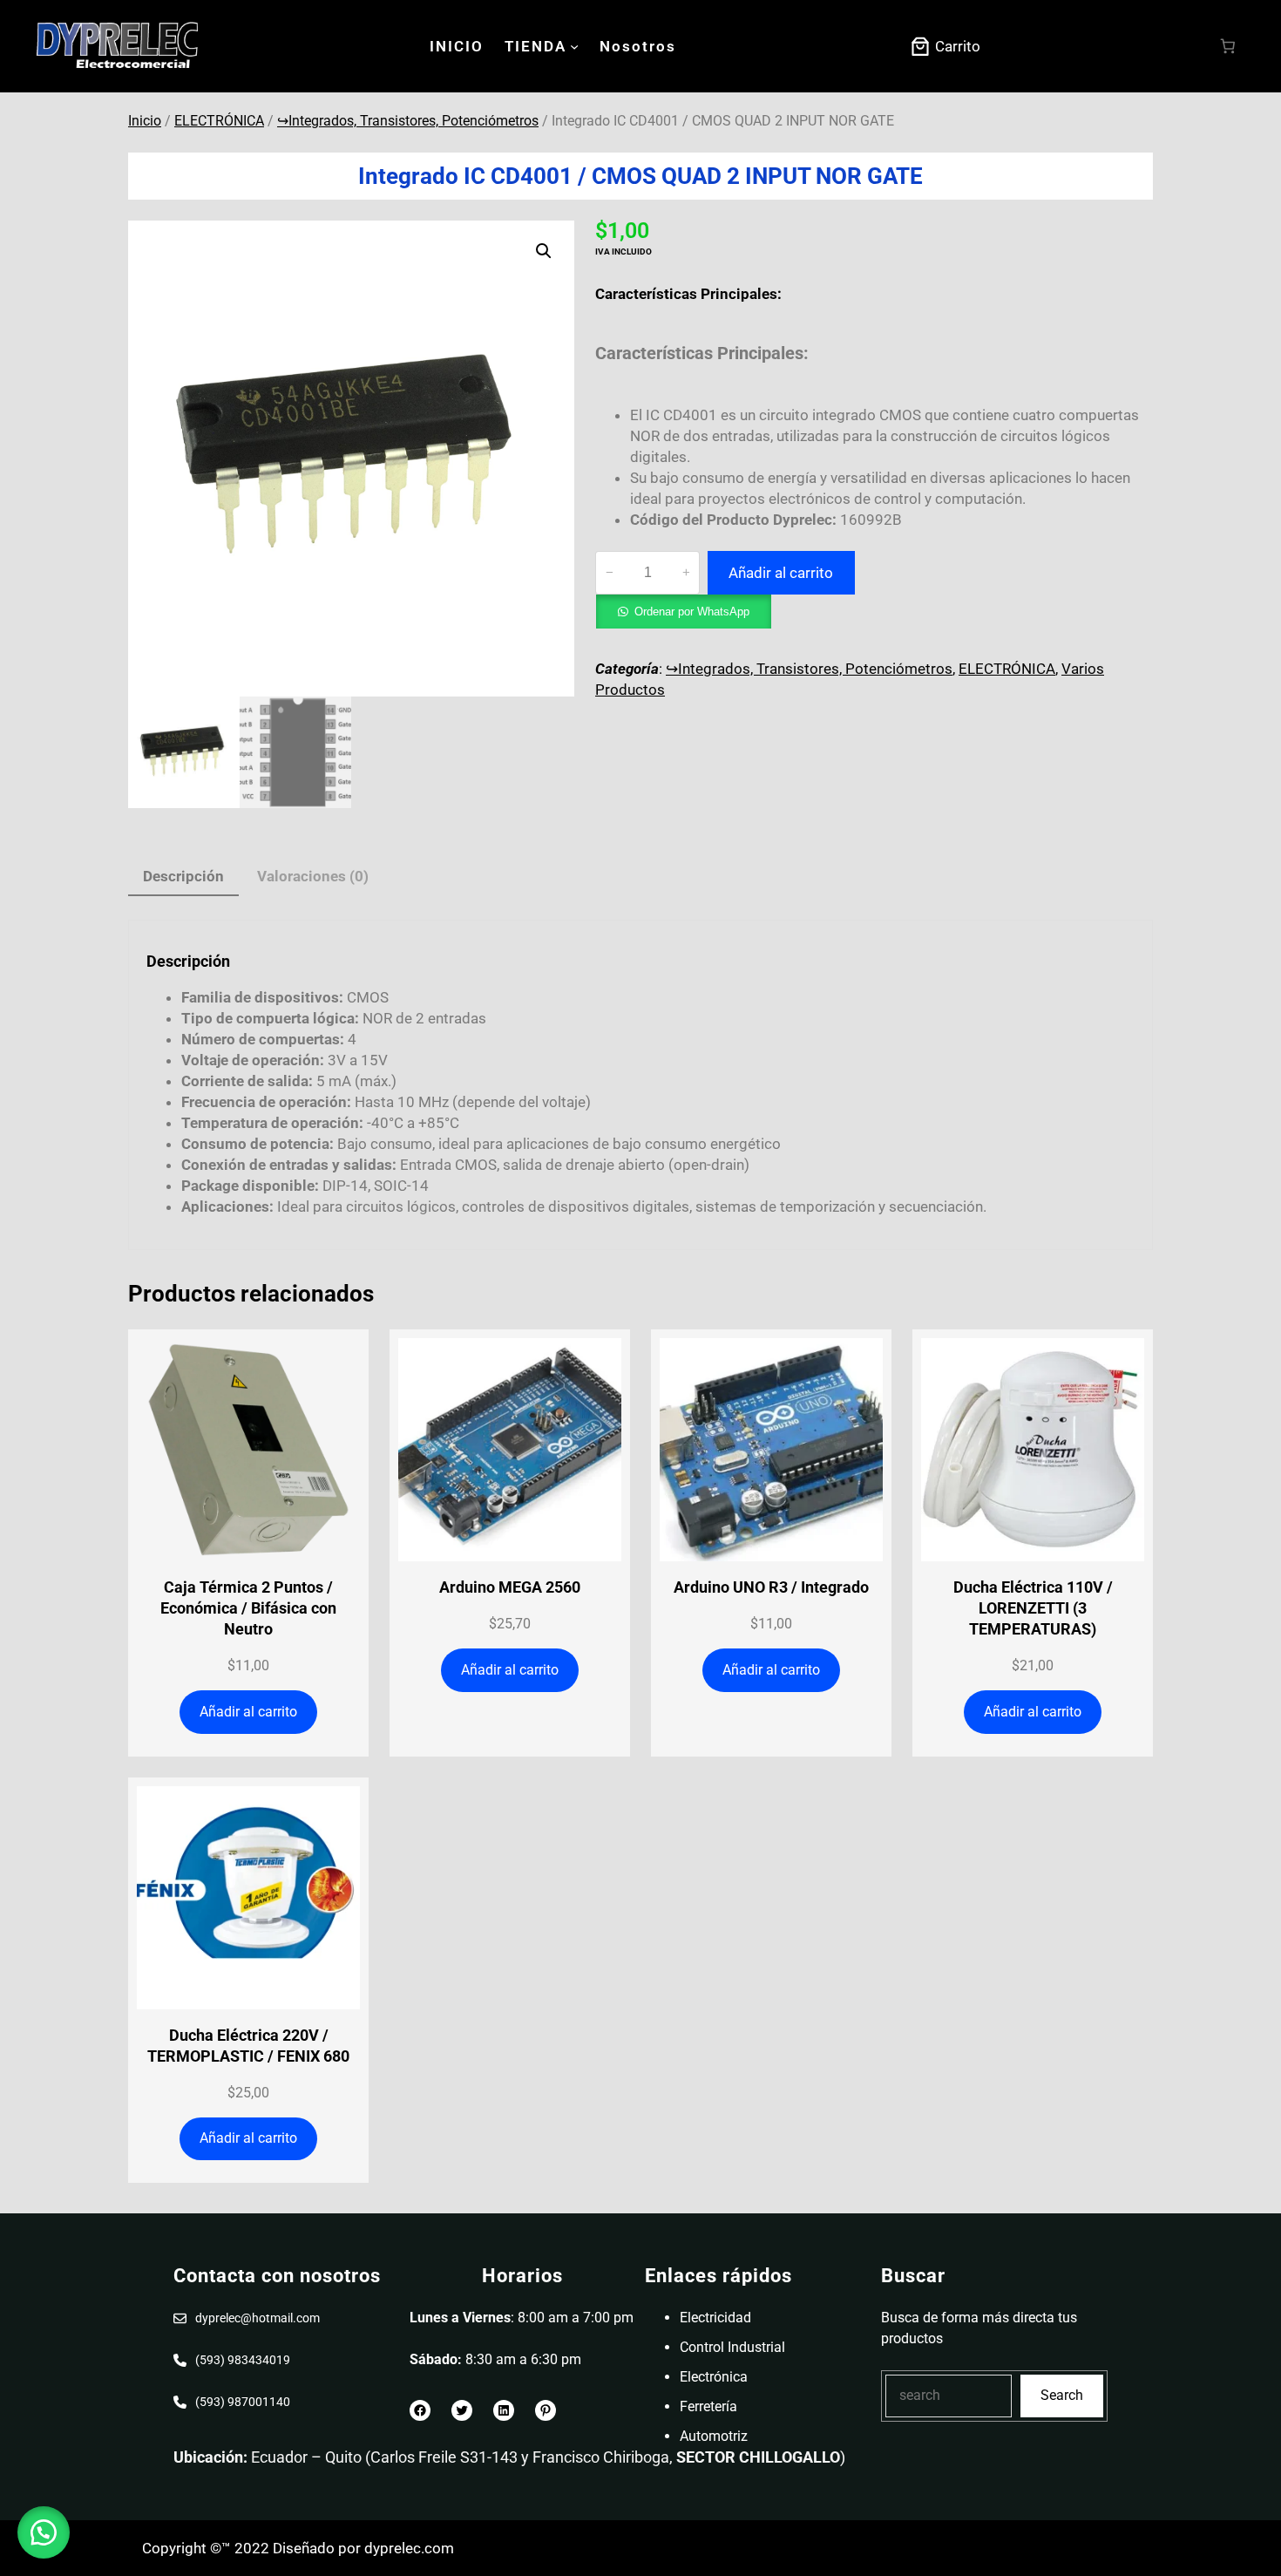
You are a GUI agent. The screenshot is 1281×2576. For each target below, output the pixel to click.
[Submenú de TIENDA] (574, 46)
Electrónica (714, 2377)
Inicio (145, 121)
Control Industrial (732, 2347)
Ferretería (708, 2406)
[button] (544, 251)
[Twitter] (462, 2410)
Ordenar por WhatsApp (692, 612)
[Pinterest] (546, 2410)
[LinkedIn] (504, 2410)
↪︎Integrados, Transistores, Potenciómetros (408, 121)
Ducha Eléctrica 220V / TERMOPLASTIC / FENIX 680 (248, 2046)
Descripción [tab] (183, 876)
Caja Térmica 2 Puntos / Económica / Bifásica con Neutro (248, 1608)
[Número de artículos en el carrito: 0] (1228, 47)
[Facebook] (420, 2410)
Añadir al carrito (781, 573)
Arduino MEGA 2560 (510, 1587)
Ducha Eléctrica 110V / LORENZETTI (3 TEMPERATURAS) (1033, 1608)
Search (1062, 2395)
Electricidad (715, 2318)
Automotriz (714, 2436)
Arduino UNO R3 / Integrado (771, 1587)
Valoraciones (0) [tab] (313, 876)
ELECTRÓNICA (219, 121)
